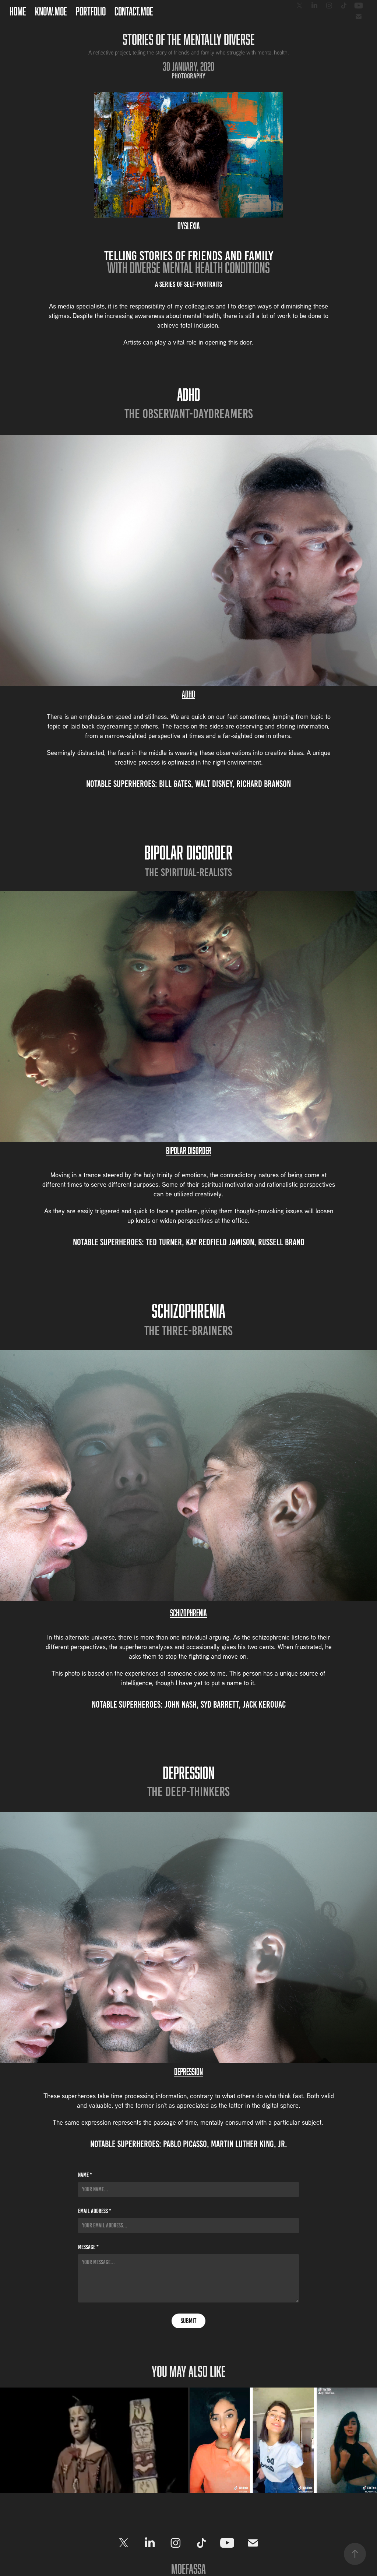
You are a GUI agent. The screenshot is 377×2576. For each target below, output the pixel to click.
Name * (85, 2175)
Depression (188, 2071)
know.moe (51, 11)
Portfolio (91, 11)
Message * (88, 2247)
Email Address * (95, 2211)
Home (18, 11)
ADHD (188, 694)
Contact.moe (134, 11)
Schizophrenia (188, 1613)
